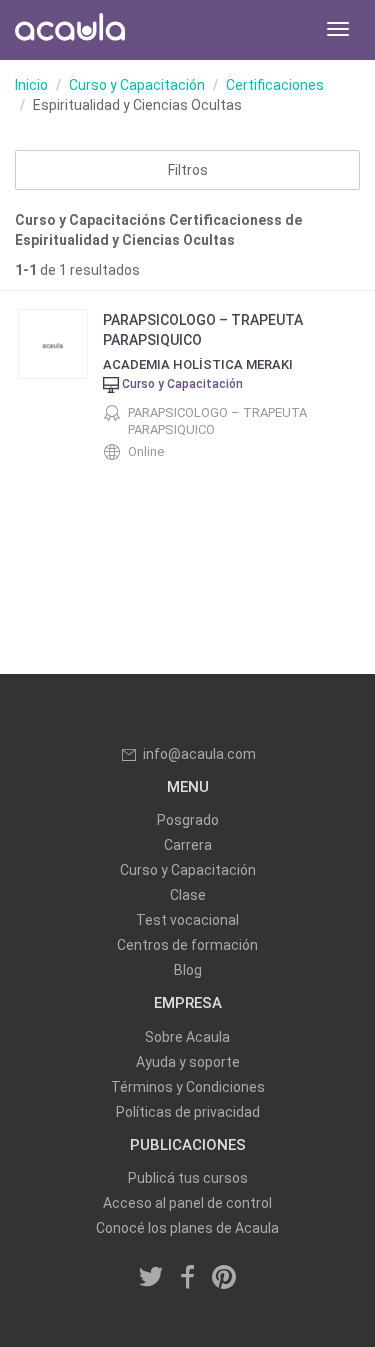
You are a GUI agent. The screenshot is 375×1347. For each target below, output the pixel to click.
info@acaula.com (199, 754)
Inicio (31, 85)
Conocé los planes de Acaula (187, 1228)
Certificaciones (275, 85)
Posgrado (188, 820)
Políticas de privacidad (188, 1112)
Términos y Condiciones (188, 1087)
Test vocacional (187, 920)
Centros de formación (187, 945)
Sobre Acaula (187, 1037)
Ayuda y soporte (188, 1062)
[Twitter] (151, 1278)
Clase (188, 895)
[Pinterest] (224, 1278)
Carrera (188, 845)
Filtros (188, 170)
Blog (188, 970)
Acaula (70, 30)
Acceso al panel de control (187, 1203)
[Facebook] (188, 1278)
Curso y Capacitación (137, 85)
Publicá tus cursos (188, 1178)
